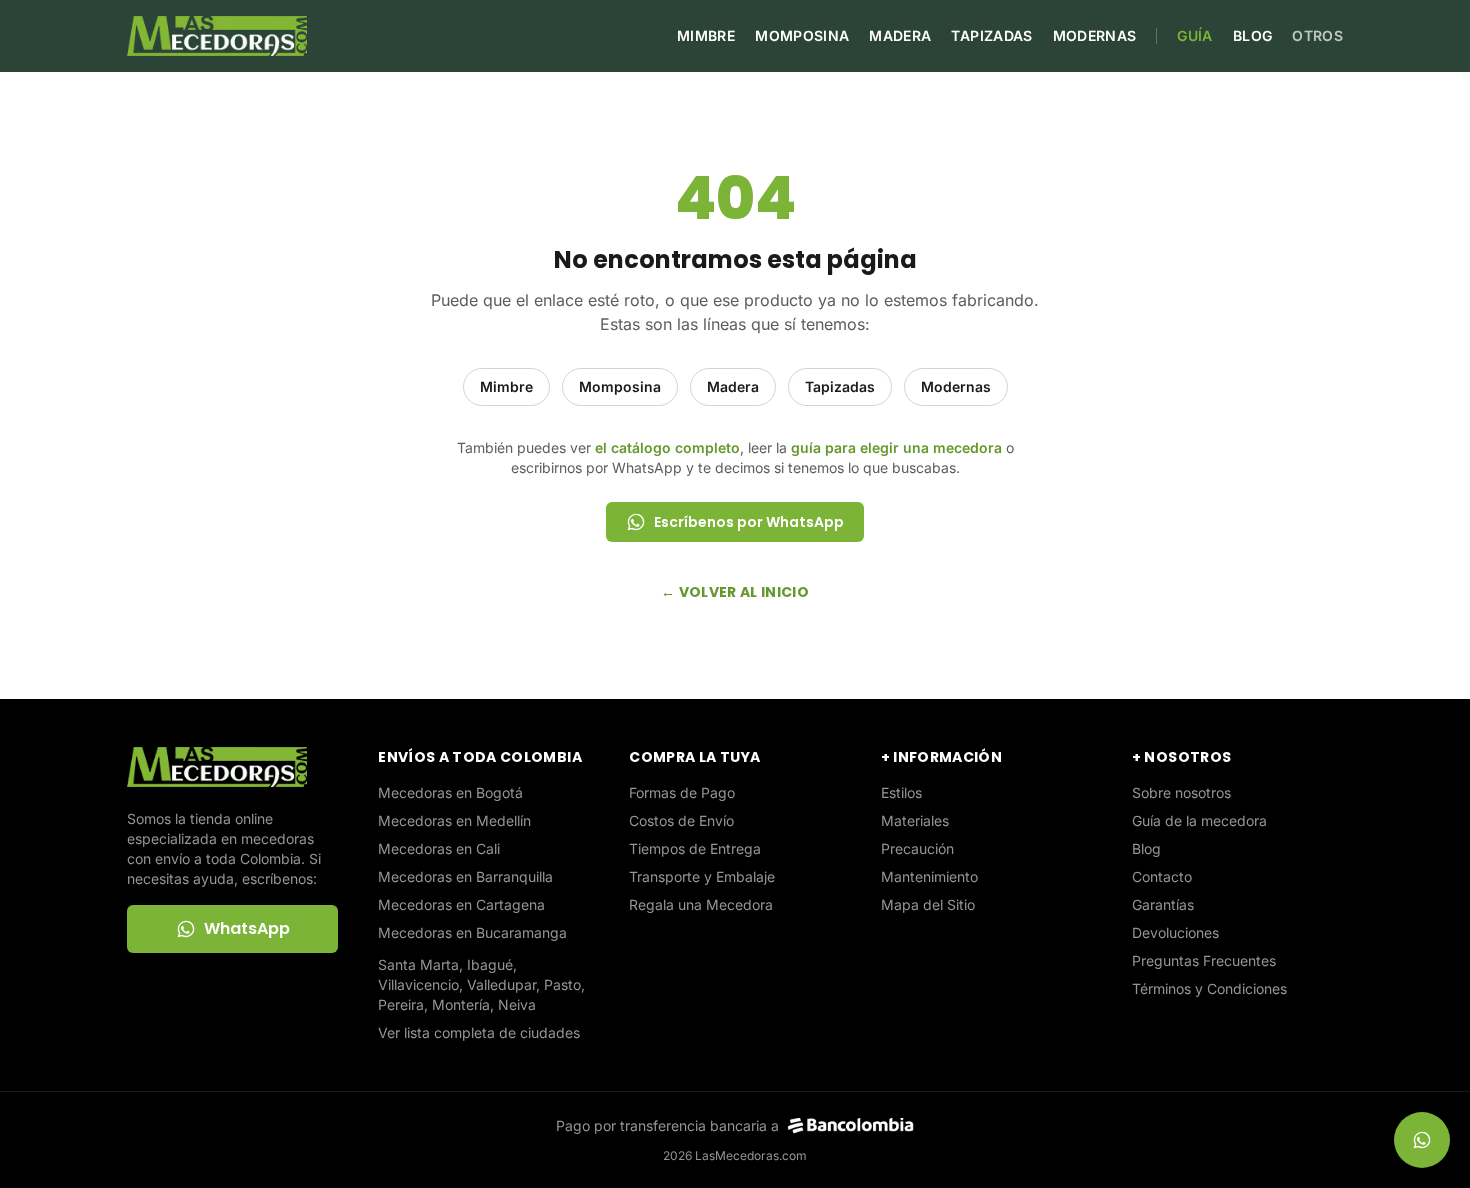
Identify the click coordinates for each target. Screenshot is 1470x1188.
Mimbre (706, 35)
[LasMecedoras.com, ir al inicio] (217, 36)
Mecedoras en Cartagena (461, 904)
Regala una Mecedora (701, 904)
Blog (1252, 35)
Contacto (1162, 876)
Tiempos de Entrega (695, 848)
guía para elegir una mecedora (896, 447)
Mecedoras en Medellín (454, 820)
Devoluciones (1175, 932)
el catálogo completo (667, 447)
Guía (1194, 35)
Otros (1317, 35)
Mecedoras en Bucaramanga (472, 932)
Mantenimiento (929, 876)
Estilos (901, 792)
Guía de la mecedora (1199, 820)
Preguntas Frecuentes (1204, 960)
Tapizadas (991, 35)
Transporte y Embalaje (702, 876)
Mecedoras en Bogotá (450, 792)
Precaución (917, 848)
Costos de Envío (681, 820)
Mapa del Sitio (928, 904)
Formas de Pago (682, 792)
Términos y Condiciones (1209, 988)
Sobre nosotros (1181, 792)
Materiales (915, 820)
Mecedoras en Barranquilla (465, 876)
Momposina (802, 35)
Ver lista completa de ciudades (479, 1032)
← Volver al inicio (735, 592)
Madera (900, 35)
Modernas (1095, 35)
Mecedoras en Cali (439, 848)
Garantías (1163, 904)
